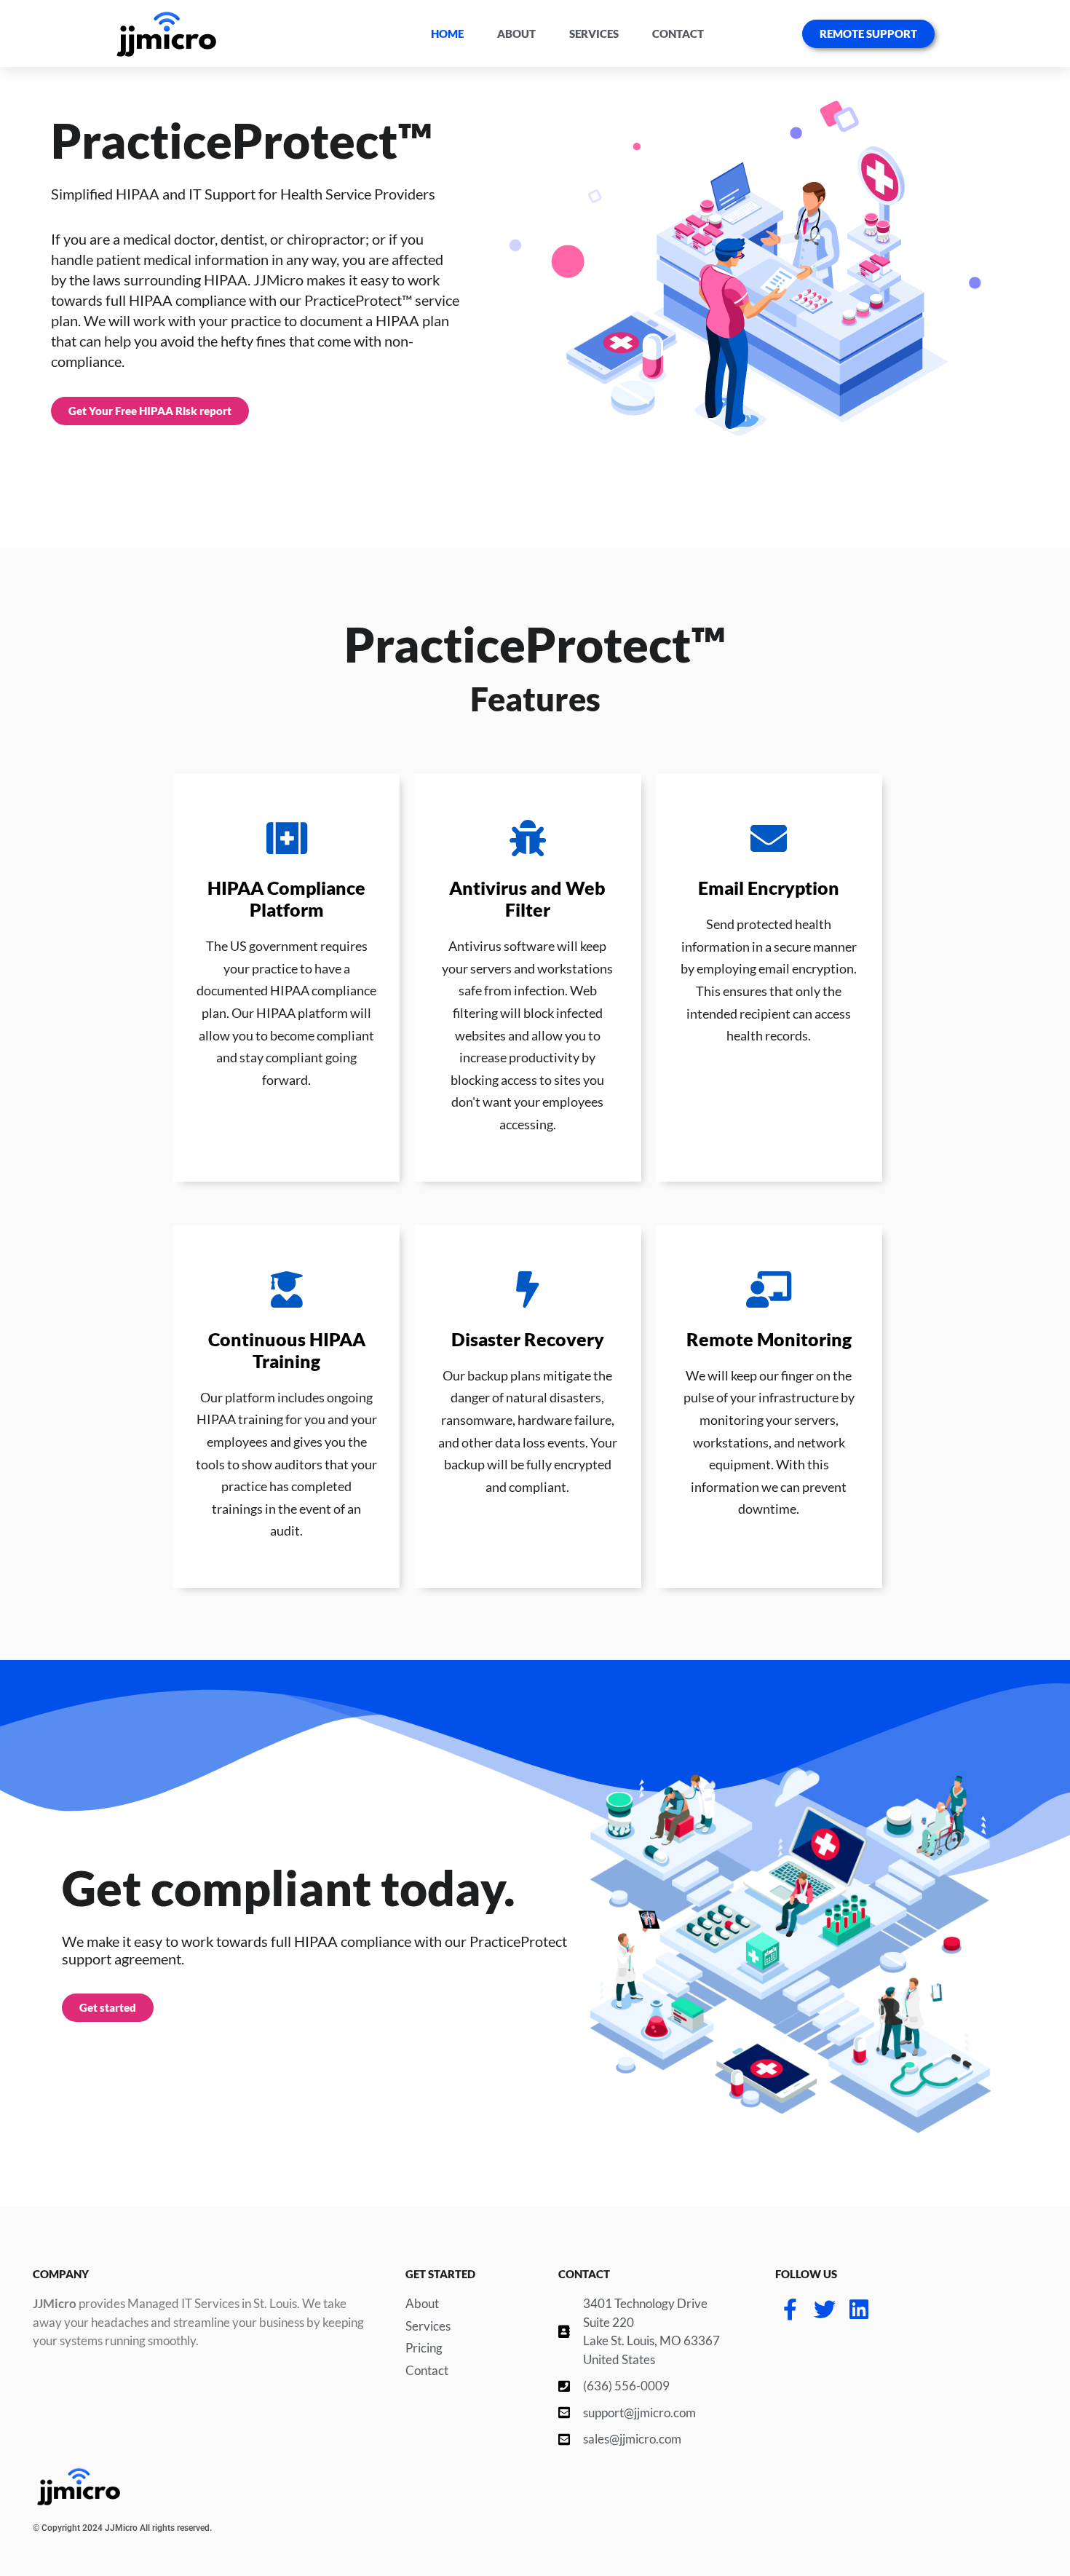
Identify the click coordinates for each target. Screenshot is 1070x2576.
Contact (678, 33)
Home (447, 33)
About (516, 33)
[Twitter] (825, 2310)
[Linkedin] (859, 2310)
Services (594, 33)
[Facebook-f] (790, 2310)
